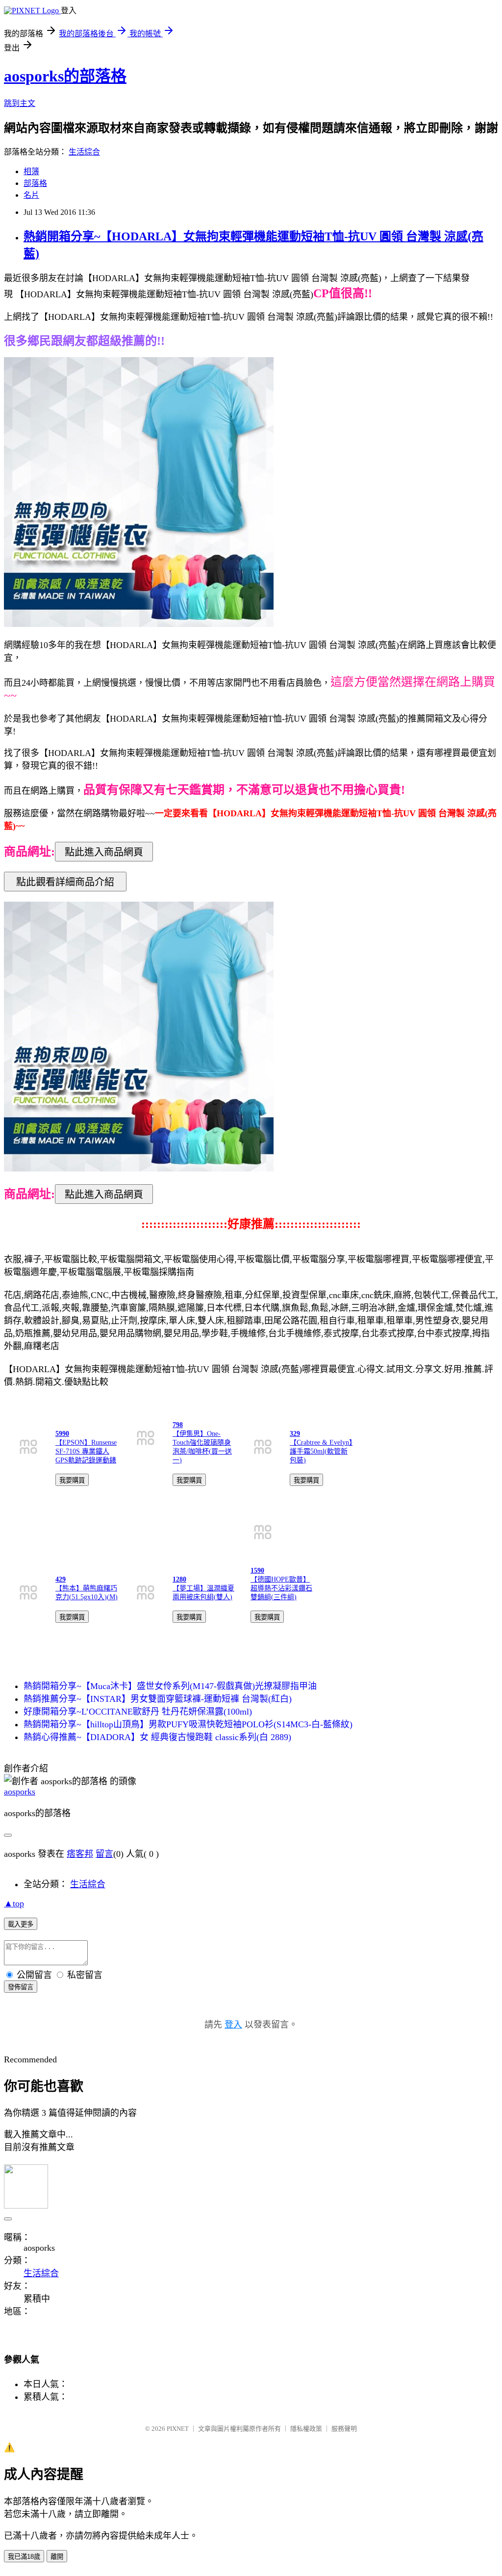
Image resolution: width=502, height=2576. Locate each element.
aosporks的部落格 (65, 76)
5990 (62, 1434)
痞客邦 (80, 1854)
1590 (257, 1571)
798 (178, 1425)
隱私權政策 (306, 2429)
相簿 (31, 171)
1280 (179, 1579)
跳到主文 (20, 103)
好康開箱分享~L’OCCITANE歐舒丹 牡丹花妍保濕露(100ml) (138, 1712)
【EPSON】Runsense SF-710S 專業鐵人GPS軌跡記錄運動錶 (86, 1451)
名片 (31, 195)
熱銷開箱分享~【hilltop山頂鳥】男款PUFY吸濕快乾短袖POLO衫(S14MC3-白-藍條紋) (188, 1724)
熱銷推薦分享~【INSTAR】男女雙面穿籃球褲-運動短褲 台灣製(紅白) (158, 1699)
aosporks (20, 1792)
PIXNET (178, 2429)
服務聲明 (344, 2429)
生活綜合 (84, 152)
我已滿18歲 (24, 2557)
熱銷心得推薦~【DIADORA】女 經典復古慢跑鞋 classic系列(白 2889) (157, 1737)
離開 (57, 2557)
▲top (14, 1903)
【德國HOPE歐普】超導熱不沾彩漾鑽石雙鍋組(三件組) (281, 1588)
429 (61, 1579)
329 (295, 1434)
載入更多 (21, 1924)
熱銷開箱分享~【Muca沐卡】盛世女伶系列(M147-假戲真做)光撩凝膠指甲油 (170, 1686)
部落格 (35, 183)
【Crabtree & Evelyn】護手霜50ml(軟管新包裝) (321, 1451)
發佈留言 (21, 1987)
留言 (104, 1854)
